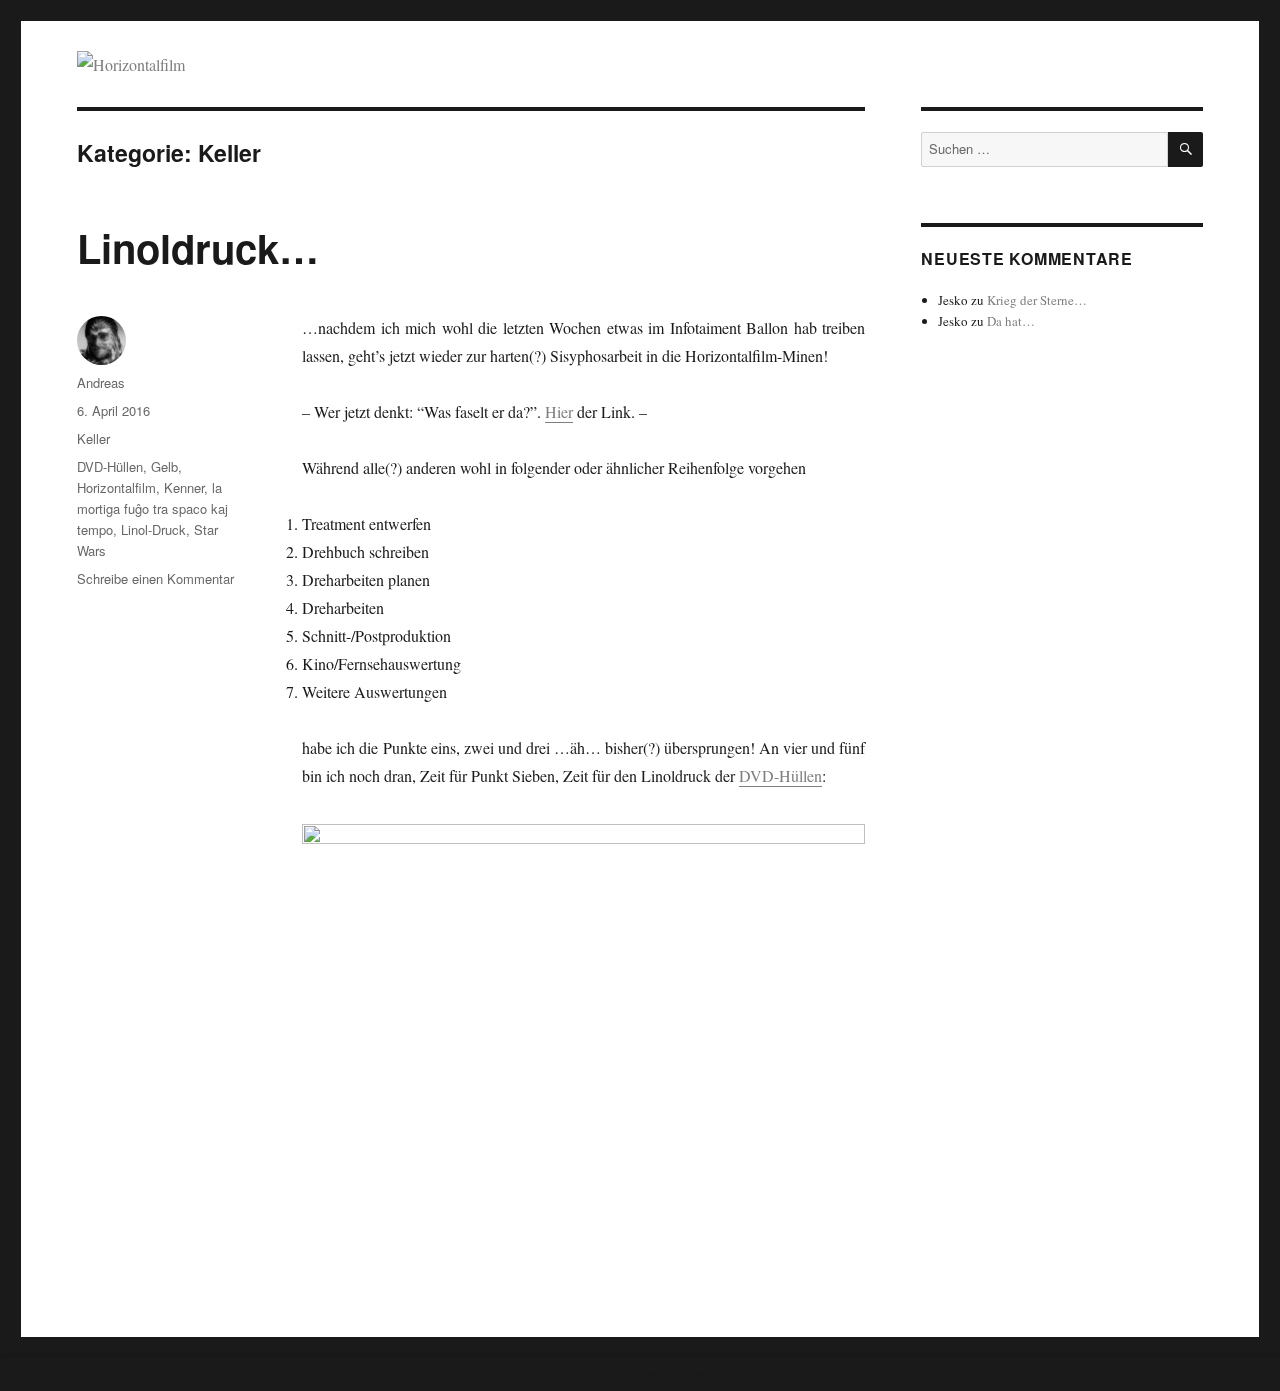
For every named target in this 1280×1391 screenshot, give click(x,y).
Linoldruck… (198, 247)
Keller (93, 438)
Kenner (184, 487)
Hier (559, 411)
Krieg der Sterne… (1037, 300)
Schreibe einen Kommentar (155, 578)
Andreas (101, 382)
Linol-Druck (153, 529)
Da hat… (1011, 321)
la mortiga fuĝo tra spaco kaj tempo (152, 508)
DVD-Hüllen (780, 775)
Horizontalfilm (116, 487)
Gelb (164, 466)
